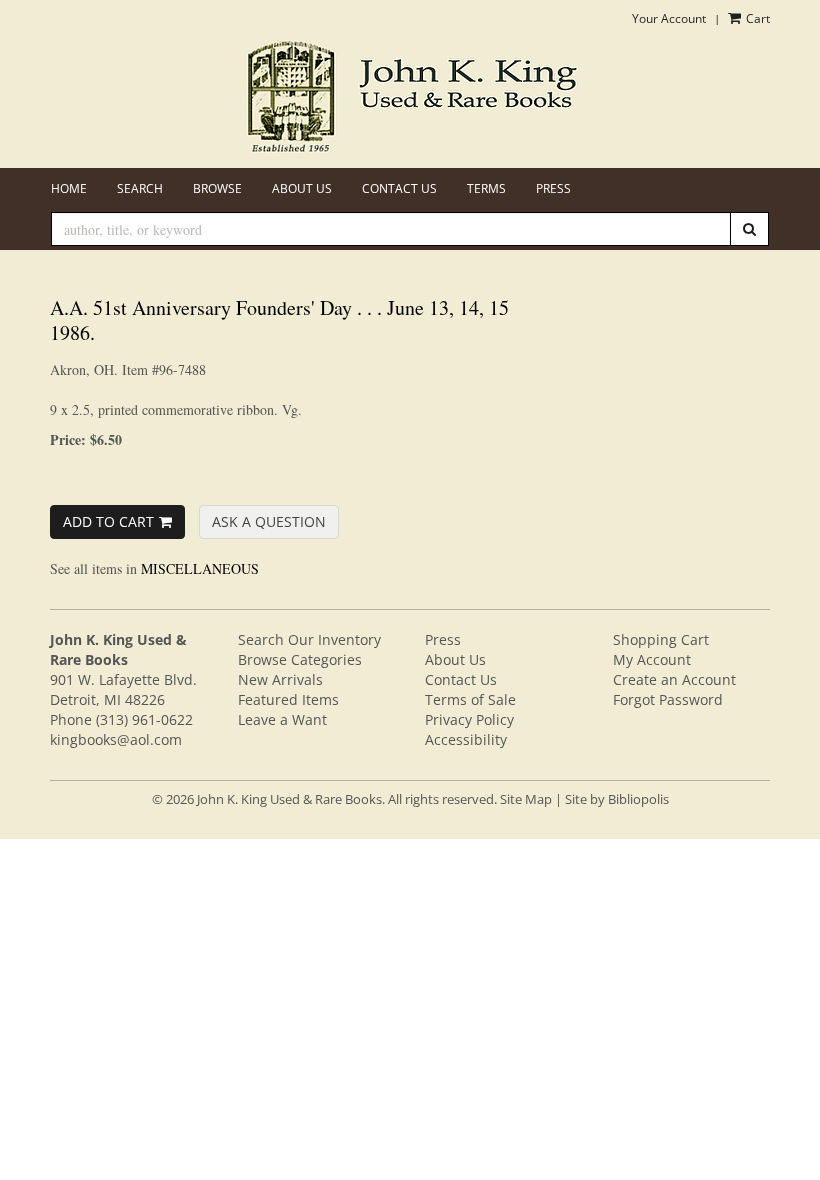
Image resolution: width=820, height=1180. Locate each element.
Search (140, 188)
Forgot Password (668, 699)
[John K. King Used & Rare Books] (410, 98)
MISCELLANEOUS (200, 568)
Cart (756, 18)
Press (553, 188)
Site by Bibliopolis (617, 799)
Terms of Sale (470, 699)
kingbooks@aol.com (116, 739)
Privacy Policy (469, 719)
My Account (652, 659)
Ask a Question (269, 521)
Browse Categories (300, 659)
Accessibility (466, 739)
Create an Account (674, 679)
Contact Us (399, 188)
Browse (217, 188)
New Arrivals (280, 679)
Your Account (669, 18)
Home (69, 188)
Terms (486, 188)
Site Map (526, 799)
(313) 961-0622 (144, 719)
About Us (302, 188)
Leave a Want (282, 719)
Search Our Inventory (309, 639)
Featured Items (288, 699)
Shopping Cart (661, 639)
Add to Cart (108, 521)
